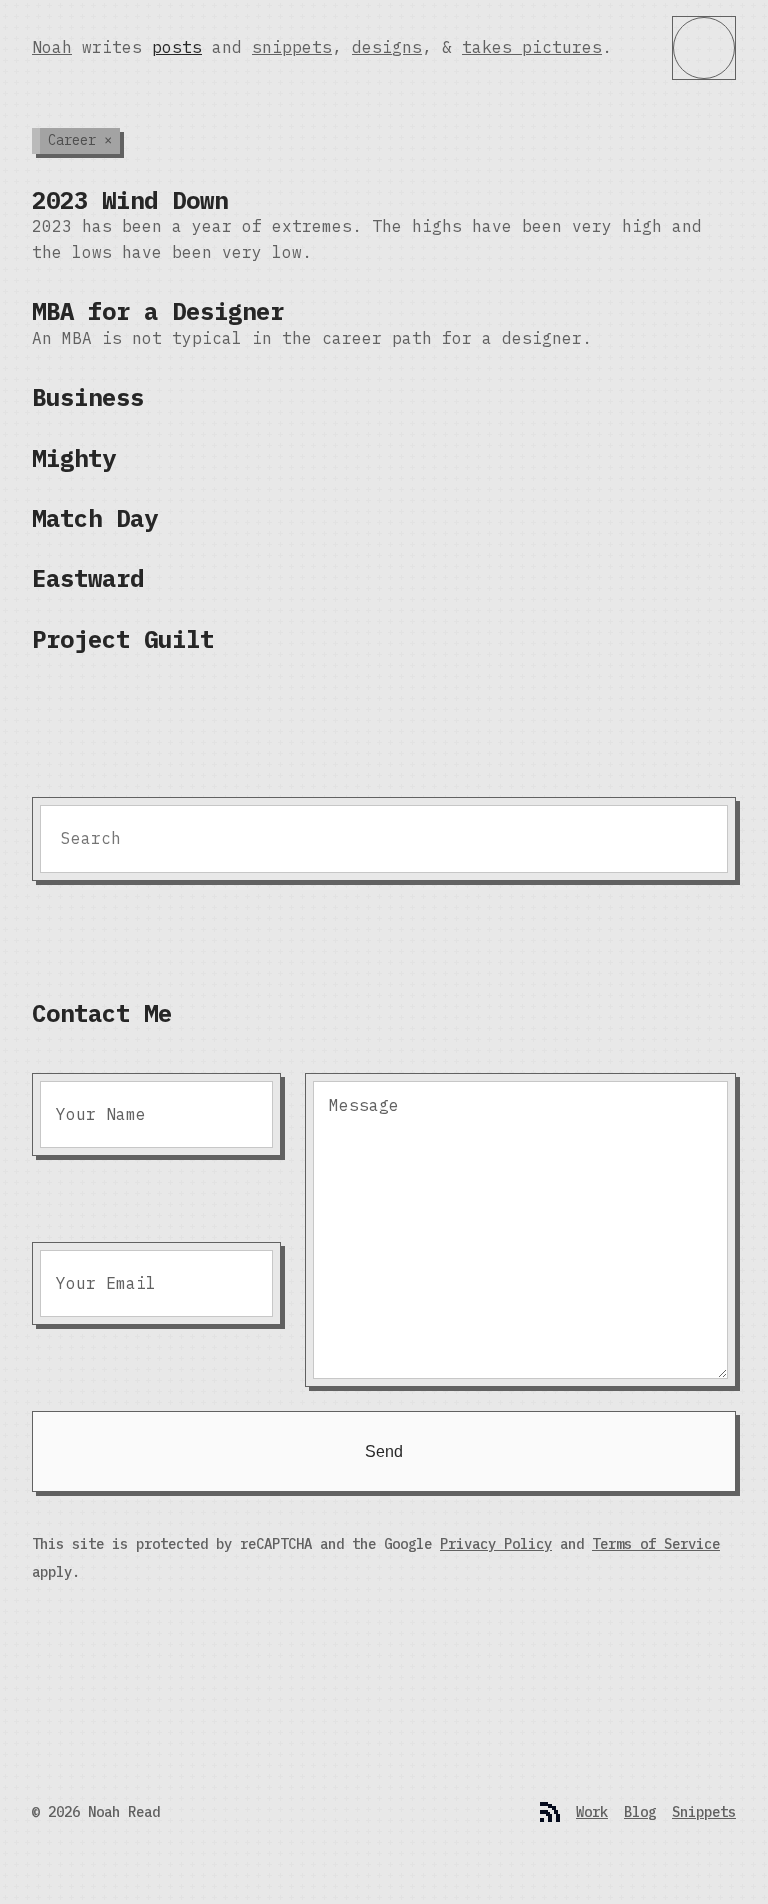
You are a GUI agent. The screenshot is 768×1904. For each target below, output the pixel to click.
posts (177, 47)
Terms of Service (656, 1544)
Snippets (704, 1812)
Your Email (106, 1283)
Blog (640, 1812)
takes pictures (532, 47)
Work (592, 1812)
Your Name (101, 1114)
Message (364, 1105)
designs (387, 47)
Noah (52, 47)
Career (80, 140)
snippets (292, 47)
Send (384, 1451)
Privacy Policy (496, 1544)
